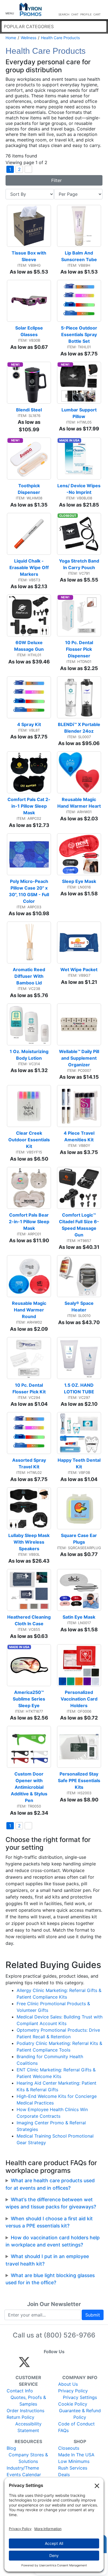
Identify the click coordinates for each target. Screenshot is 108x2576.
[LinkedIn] (73, 2365)
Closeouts (69, 2448)
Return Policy (20, 2417)
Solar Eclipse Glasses (30, 331)
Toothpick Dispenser (29, 489)
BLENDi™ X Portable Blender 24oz (79, 728)
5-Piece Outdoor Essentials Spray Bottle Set (80, 334)
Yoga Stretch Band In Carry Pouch (80, 564)
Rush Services (73, 2468)
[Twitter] (24, 2365)
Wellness (29, 38)
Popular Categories (29, 26)
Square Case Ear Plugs (79, 1539)
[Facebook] (38, 2365)
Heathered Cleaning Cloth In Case (29, 1620)
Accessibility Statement (28, 2427)
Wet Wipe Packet (79, 970)
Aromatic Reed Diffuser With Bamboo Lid (29, 976)
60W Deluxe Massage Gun (29, 646)
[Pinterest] (49, 2365)
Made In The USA (76, 2455)
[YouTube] (85, 2365)
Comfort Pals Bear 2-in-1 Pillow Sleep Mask (30, 1222)
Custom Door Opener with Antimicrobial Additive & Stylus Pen (30, 1787)
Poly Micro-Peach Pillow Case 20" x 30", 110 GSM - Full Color (29, 891)
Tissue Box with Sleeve (29, 256)
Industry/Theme (23, 2468)
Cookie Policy (73, 2404)
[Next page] (28, 169)
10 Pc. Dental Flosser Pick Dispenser (80, 649)
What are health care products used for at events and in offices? (50, 2184)
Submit (93, 2315)
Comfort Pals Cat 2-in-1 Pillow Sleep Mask (29, 806)
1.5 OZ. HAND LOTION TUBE (79, 1388)
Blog (11, 2448)
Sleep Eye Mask (79, 881)
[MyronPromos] (31, 10)
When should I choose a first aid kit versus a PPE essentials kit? (49, 2222)
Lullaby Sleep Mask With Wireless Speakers (29, 1542)
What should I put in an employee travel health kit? (47, 2260)
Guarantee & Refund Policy (80, 2414)
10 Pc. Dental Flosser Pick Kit (29, 1388)
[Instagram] (61, 2365)
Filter (56, 180)
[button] (10, 10)
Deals (64, 2475)
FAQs (63, 2430)
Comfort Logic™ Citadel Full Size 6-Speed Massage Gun (79, 1225)
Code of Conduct (76, 2424)
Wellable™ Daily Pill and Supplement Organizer (80, 1058)
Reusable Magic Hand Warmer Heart (79, 803)
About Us (68, 2384)
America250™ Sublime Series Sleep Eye (29, 1699)
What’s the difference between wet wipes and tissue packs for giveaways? (51, 2203)
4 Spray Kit (29, 724)
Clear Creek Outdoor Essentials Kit (30, 1140)
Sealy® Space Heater (80, 1306)
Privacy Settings (80, 2397)
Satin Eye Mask (79, 1617)
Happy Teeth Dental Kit (79, 1463)
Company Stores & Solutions (28, 2458)
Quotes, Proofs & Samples (28, 2401)
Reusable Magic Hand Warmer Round (30, 1310)
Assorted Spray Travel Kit (30, 1463)
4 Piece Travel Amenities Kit (80, 1136)
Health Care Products (60, 38)
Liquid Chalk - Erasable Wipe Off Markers (30, 567)
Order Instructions (25, 2411)
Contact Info (20, 2391)
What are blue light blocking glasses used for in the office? (50, 2279)
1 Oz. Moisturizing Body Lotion (30, 1055)
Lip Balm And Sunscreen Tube (79, 256)
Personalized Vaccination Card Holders (80, 1699)
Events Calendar (24, 2475)
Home (11, 38)
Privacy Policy (73, 2391)
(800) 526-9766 (70, 2335)
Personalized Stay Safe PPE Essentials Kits (79, 1780)
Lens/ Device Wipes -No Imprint (79, 489)
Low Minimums (74, 2461)
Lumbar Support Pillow (80, 413)
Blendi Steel (29, 410)
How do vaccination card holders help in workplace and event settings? (53, 2241)
